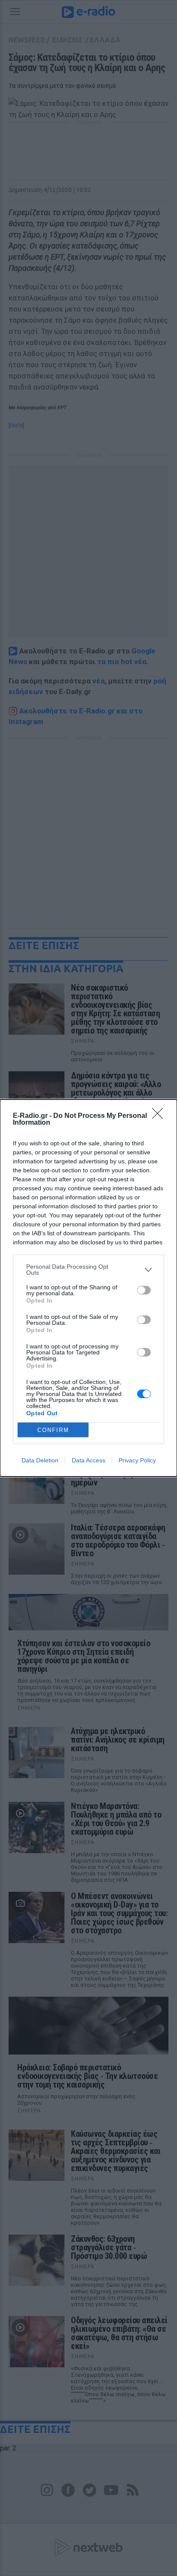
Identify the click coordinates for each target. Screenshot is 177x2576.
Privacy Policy (137, 1460)
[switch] (144, 1290)
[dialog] (88, 1288)
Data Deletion (40, 1460)
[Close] (160, 1116)
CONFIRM (53, 1430)
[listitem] (88, 1270)
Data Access (88, 1460)
